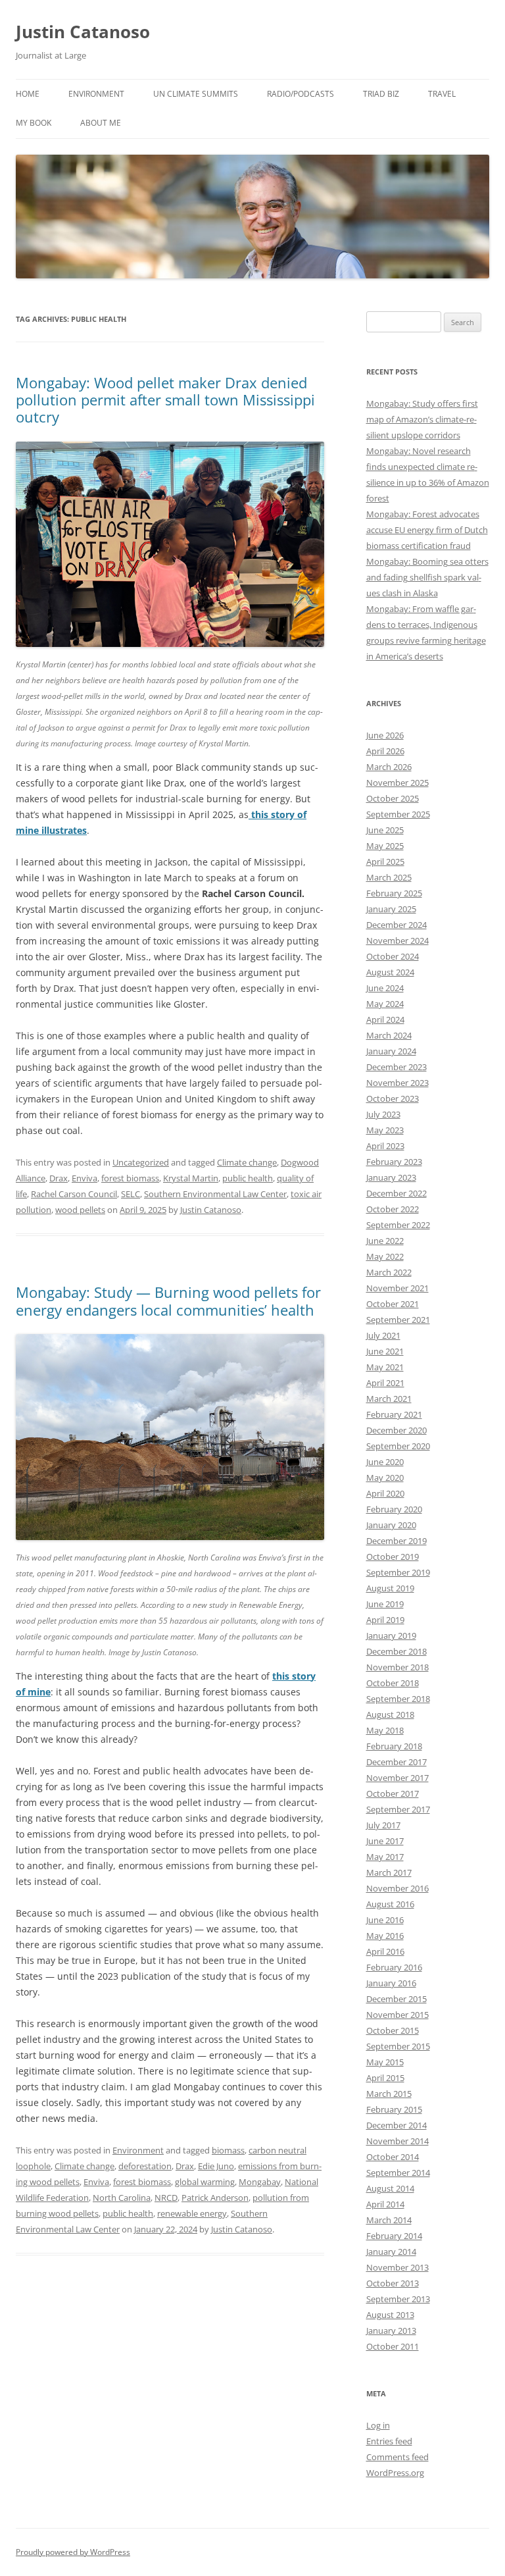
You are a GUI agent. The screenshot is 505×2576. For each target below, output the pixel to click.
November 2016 (397, 1888)
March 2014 (389, 2220)
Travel (442, 94)
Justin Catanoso (83, 32)
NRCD (166, 2198)
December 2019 (397, 1541)
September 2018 (398, 1699)
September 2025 (398, 814)
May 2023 (385, 1130)
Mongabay (260, 2182)
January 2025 (391, 909)
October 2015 (393, 2030)
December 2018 (397, 1651)
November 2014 (397, 2141)
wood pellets (80, 1210)
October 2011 (393, 2346)
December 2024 (397, 925)
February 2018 (394, 1746)
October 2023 (393, 1098)
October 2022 (393, 1209)
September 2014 (398, 2173)
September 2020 (398, 1446)
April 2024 (385, 1019)
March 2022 (389, 1272)
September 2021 (398, 1320)
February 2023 (394, 1162)
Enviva (84, 1178)
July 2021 (383, 1335)
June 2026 (385, 735)
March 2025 (389, 877)
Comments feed (397, 2457)
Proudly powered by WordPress (73, 2552)
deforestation (145, 2166)
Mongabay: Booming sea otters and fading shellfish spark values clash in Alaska (427, 577)
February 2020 (394, 1509)
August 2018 (390, 1714)
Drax (59, 1178)
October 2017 (393, 1793)
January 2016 (391, 1983)
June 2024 (385, 988)
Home (28, 94)
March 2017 (389, 1872)
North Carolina (122, 2198)
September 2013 (398, 2299)
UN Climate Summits (196, 94)
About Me (101, 123)
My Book (34, 123)
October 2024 (393, 956)
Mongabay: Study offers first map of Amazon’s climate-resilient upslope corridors (422, 419)
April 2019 (385, 1620)
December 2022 (397, 1193)
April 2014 (385, 2204)
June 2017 (385, 1841)
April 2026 (385, 751)
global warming (205, 2182)
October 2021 (393, 1304)
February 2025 (394, 893)
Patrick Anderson (215, 2198)
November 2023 (397, 1083)
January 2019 (391, 1636)
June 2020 (385, 1462)
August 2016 (390, 1904)
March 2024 (389, 1035)
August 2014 (390, 2188)
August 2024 (390, 972)
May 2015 (385, 2062)
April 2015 (385, 2078)
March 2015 (389, 2094)
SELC (131, 1194)
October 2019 (393, 1557)
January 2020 (391, 1525)
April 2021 (385, 1383)
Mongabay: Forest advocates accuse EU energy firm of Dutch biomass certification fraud (427, 530)
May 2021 (385, 1367)
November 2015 (397, 2015)
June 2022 (385, 1241)
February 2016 (394, 1967)
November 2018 (397, 1667)
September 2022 (398, 1225)
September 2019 (398, 1572)
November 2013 (397, 2267)
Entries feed (389, 2441)
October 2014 (393, 2157)
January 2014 (391, 2252)
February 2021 (394, 1414)
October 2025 (393, 798)
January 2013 (391, 2331)
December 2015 (397, 1999)
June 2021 (385, 1351)
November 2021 (397, 1288)
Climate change (247, 1162)
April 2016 (385, 1951)
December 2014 (397, 2125)
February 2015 (394, 2109)
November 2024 (397, 940)
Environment (96, 94)
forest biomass (130, 1178)
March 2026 (389, 767)
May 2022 (385, 1256)
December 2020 (397, 1430)
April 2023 (385, 1146)
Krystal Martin (191, 1178)
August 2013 (390, 2315)
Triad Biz (381, 94)
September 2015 (398, 2046)
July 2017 (383, 1825)
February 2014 (394, 2236)
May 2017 (385, 1857)
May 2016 (385, 1936)
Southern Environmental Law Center (215, 1194)
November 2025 (397, 783)
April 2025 (385, 862)
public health (248, 1178)
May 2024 (385, 1004)
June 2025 (385, 830)
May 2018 (385, 1730)
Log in (378, 2425)
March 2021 (389, 1399)
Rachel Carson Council (74, 1194)
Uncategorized (141, 1162)
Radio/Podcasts (301, 94)
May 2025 (385, 846)
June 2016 (385, 1920)
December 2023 (397, 1067)
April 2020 (385, 1493)
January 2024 (391, 1051)
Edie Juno (216, 2166)
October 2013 (393, 2283)
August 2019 (390, 1588)
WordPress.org (395, 2473)
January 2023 (391, 1177)
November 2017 (397, 1778)
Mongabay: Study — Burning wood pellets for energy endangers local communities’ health (168, 1301)
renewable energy (192, 2213)
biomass (228, 2150)
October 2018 (393, 1683)
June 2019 (385, 1604)
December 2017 (397, 1762)
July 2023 (383, 1114)
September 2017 (398, 1809)
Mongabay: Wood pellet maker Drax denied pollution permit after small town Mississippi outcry (165, 400)
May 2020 (385, 1478)
